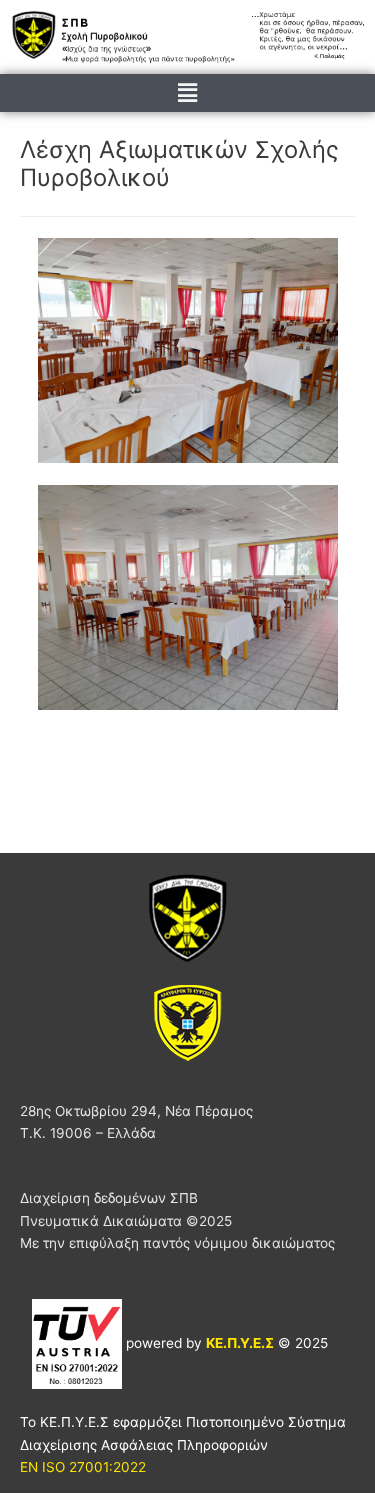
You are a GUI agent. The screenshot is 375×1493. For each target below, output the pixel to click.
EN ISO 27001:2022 (83, 1467)
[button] (187, 92)
